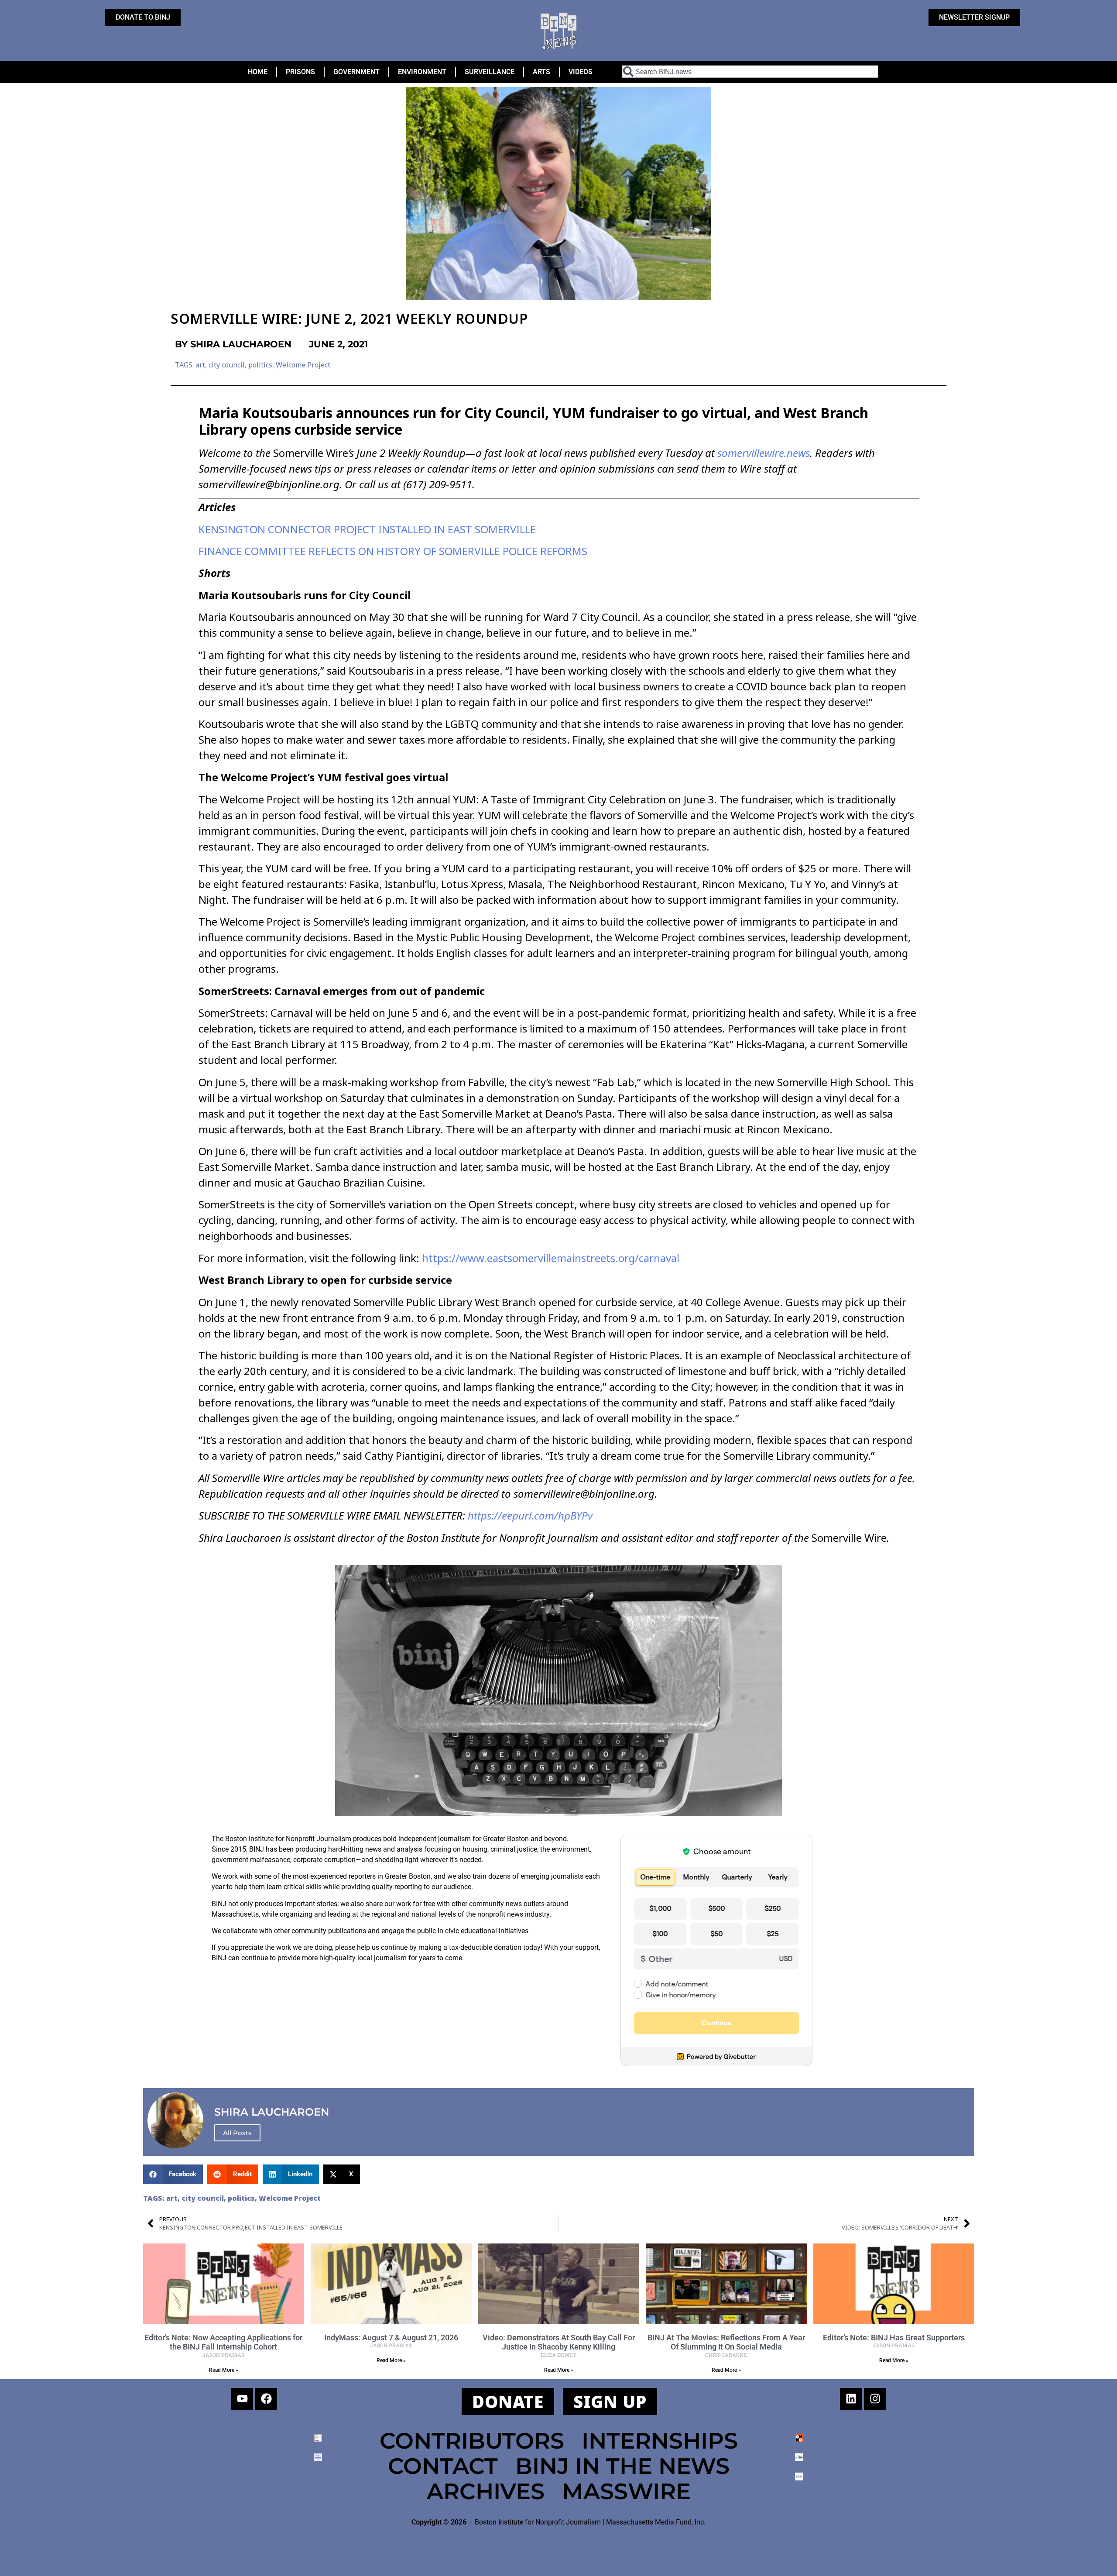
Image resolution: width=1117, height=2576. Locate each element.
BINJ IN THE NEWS (622, 2466)
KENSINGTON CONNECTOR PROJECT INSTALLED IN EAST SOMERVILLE (367, 529)
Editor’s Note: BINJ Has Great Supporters (894, 2338)
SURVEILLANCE (490, 72)
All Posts (237, 2133)
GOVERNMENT (356, 72)
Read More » (224, 2370)
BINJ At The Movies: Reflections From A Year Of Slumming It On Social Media (726, 2342)
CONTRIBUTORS (472, 2441)
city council (227, 365)
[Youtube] (242, 2399)
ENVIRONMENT (422, 72)
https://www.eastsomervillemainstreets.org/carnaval (549, 1258)
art (200, 365)
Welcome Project (303, 365)
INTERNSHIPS (660, 2441)
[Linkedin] (851, 2399)
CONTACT (443, 2466)
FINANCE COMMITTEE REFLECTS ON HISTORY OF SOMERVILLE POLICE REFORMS (393, 551)
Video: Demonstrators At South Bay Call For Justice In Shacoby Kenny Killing (559, 2342)
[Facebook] (266, 2399)
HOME (258, 72)
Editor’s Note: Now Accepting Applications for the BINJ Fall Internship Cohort (223, 2342)
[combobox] (750, 72)
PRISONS (300, 72)
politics (260, 365)
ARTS (541, 72)
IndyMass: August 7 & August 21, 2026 (391, 2338)
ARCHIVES (486, 2491)
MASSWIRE (626, 2491)
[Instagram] (875, 2399)
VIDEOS (581, 72)
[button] (173, 2174)
